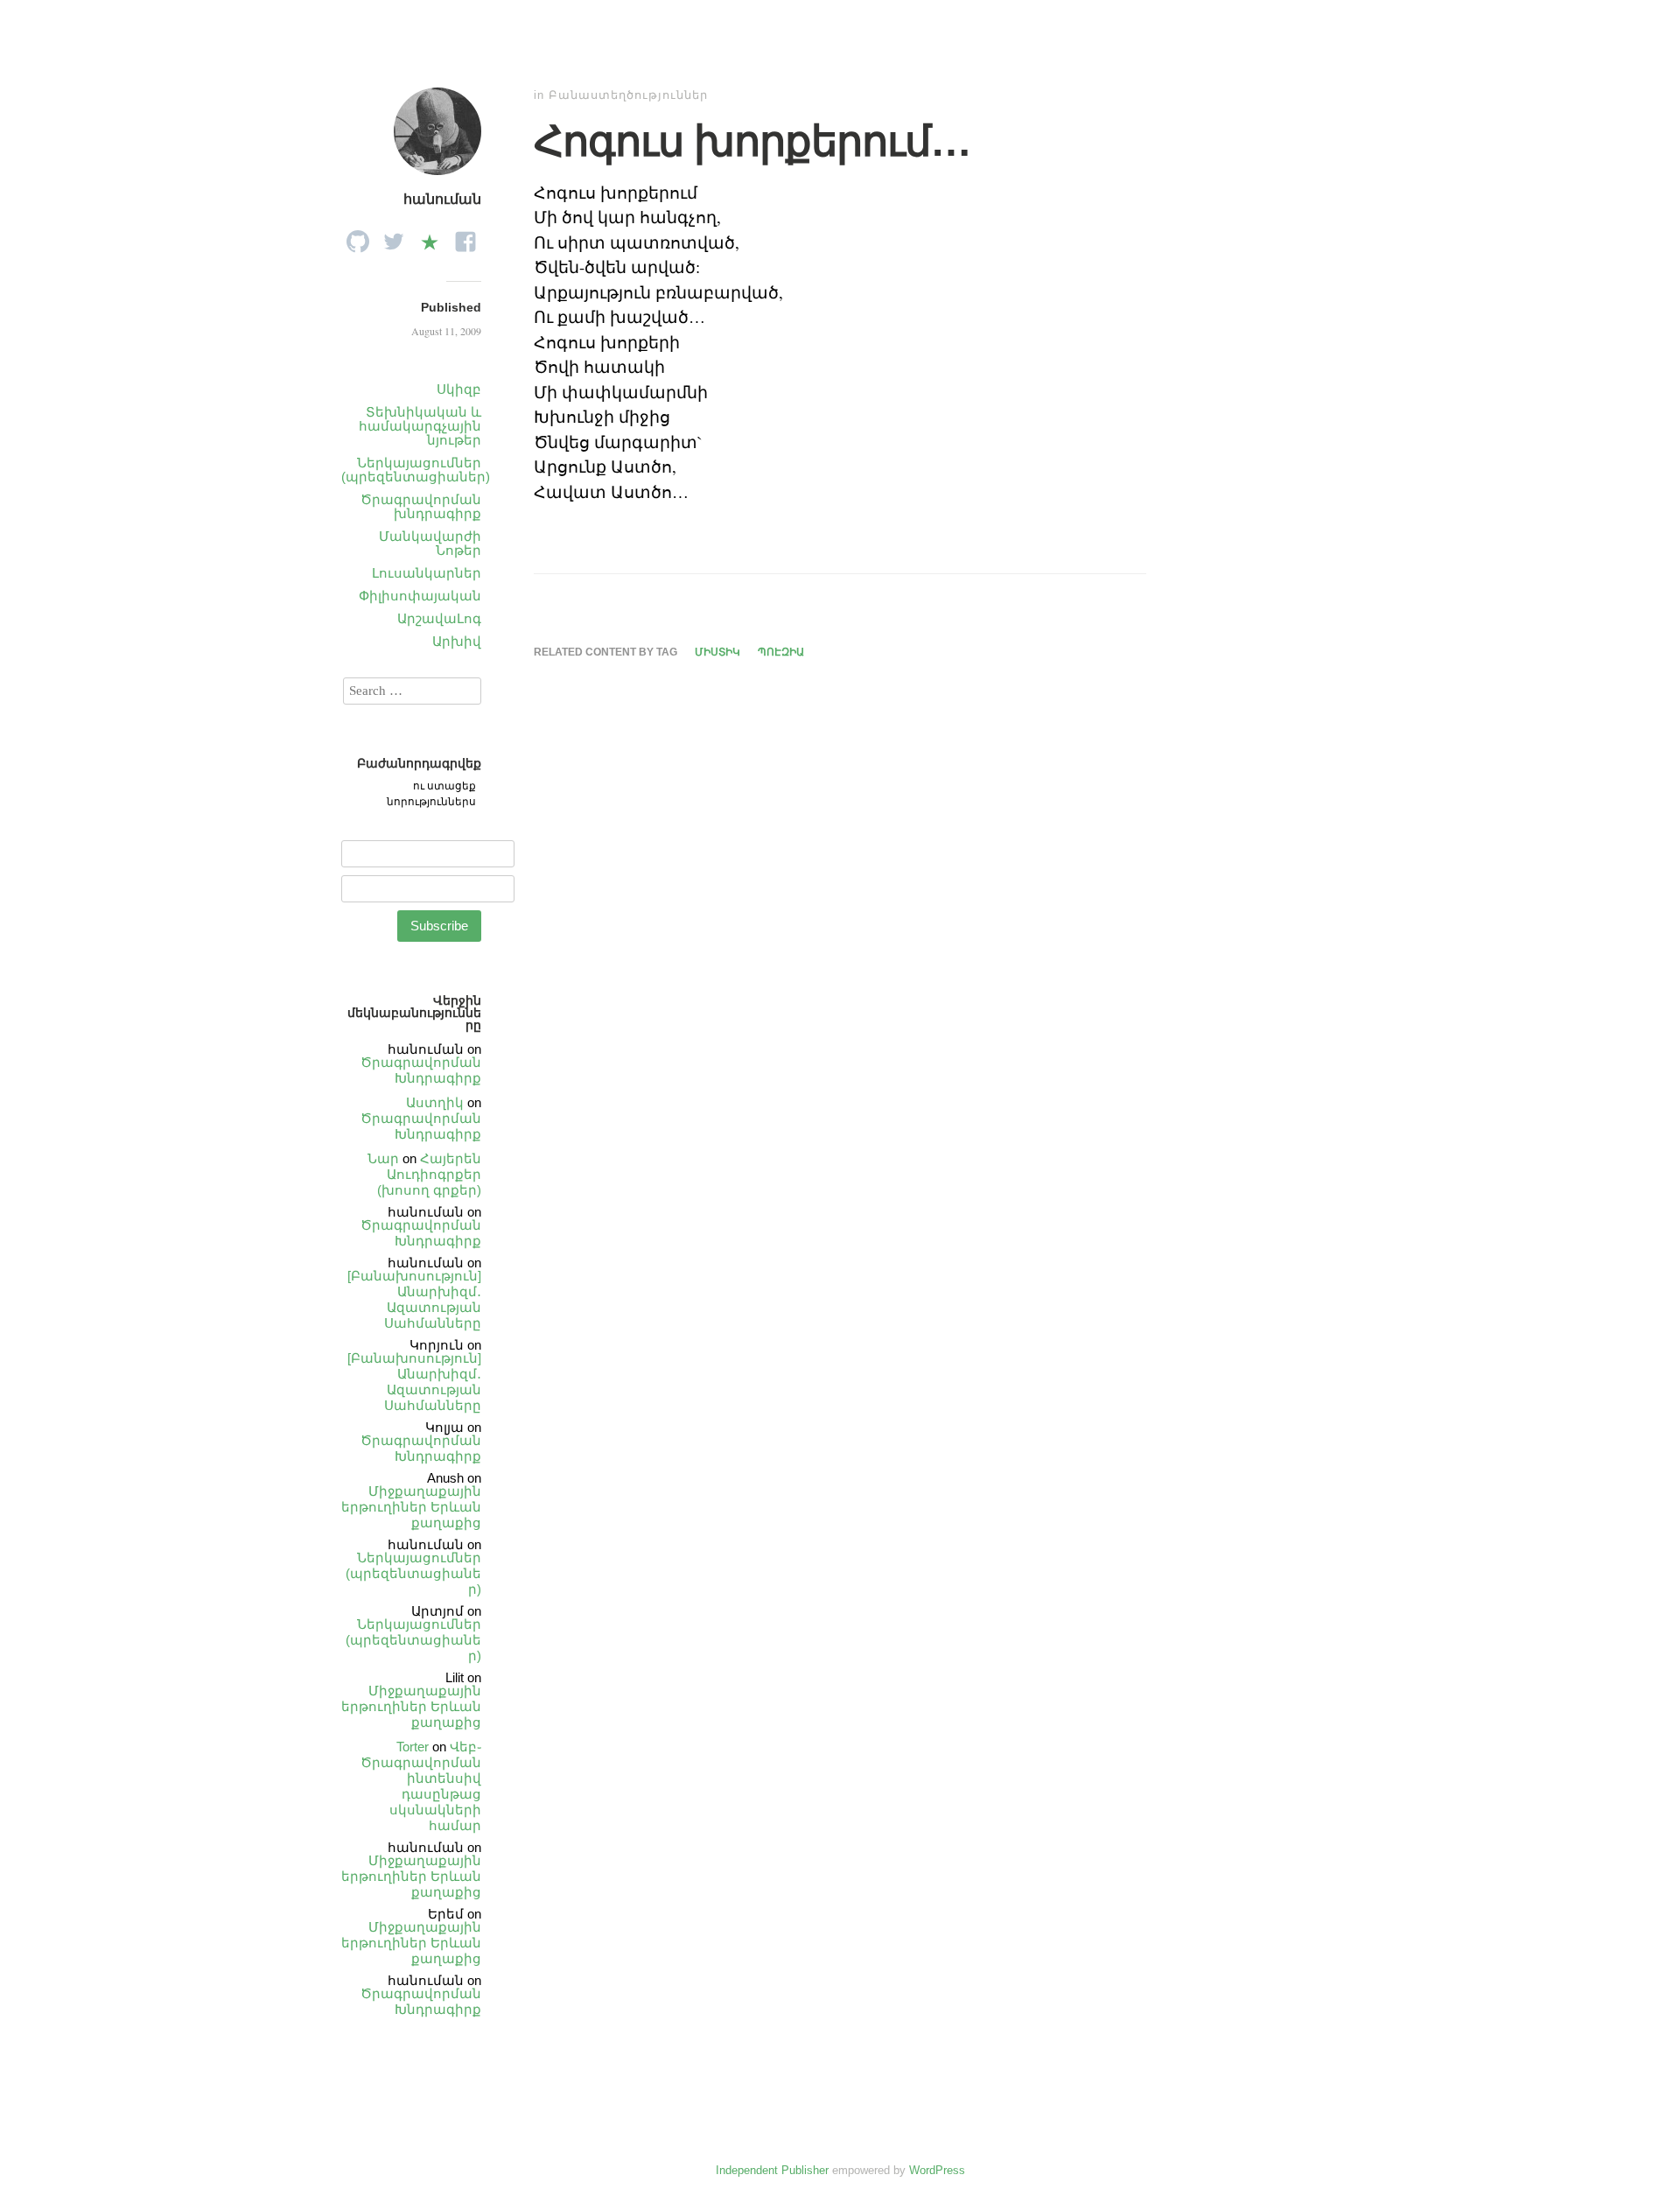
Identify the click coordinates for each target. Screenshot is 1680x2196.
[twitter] (394, 237)
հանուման (442, 199)
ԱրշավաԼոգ (439, 618)
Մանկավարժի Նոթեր (430, 543)
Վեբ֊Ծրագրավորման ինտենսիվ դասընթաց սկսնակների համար (421, 1786)
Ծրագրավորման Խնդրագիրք (421, 1070)
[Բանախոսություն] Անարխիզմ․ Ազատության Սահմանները (414, 1299)
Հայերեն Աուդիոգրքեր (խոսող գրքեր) (429, 1174)
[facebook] (465, 237)
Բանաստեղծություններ (628, 95)
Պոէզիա (781, 652)
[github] (358, 237)
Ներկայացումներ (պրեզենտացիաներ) (416, 470)
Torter (413, 1747)
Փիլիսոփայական (420, 596)
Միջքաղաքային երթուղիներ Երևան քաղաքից (411, 1507)
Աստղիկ (435, 1102)
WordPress (937, 2170)
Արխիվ (457, 641)
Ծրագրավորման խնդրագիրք (421, 506)
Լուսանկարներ (427, 573)
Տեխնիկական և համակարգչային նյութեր (420, 426)
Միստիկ (717, 652)
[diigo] (430, 237)
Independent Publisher (772, 2170)
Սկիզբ (459, 389)
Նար (383, 1158)
